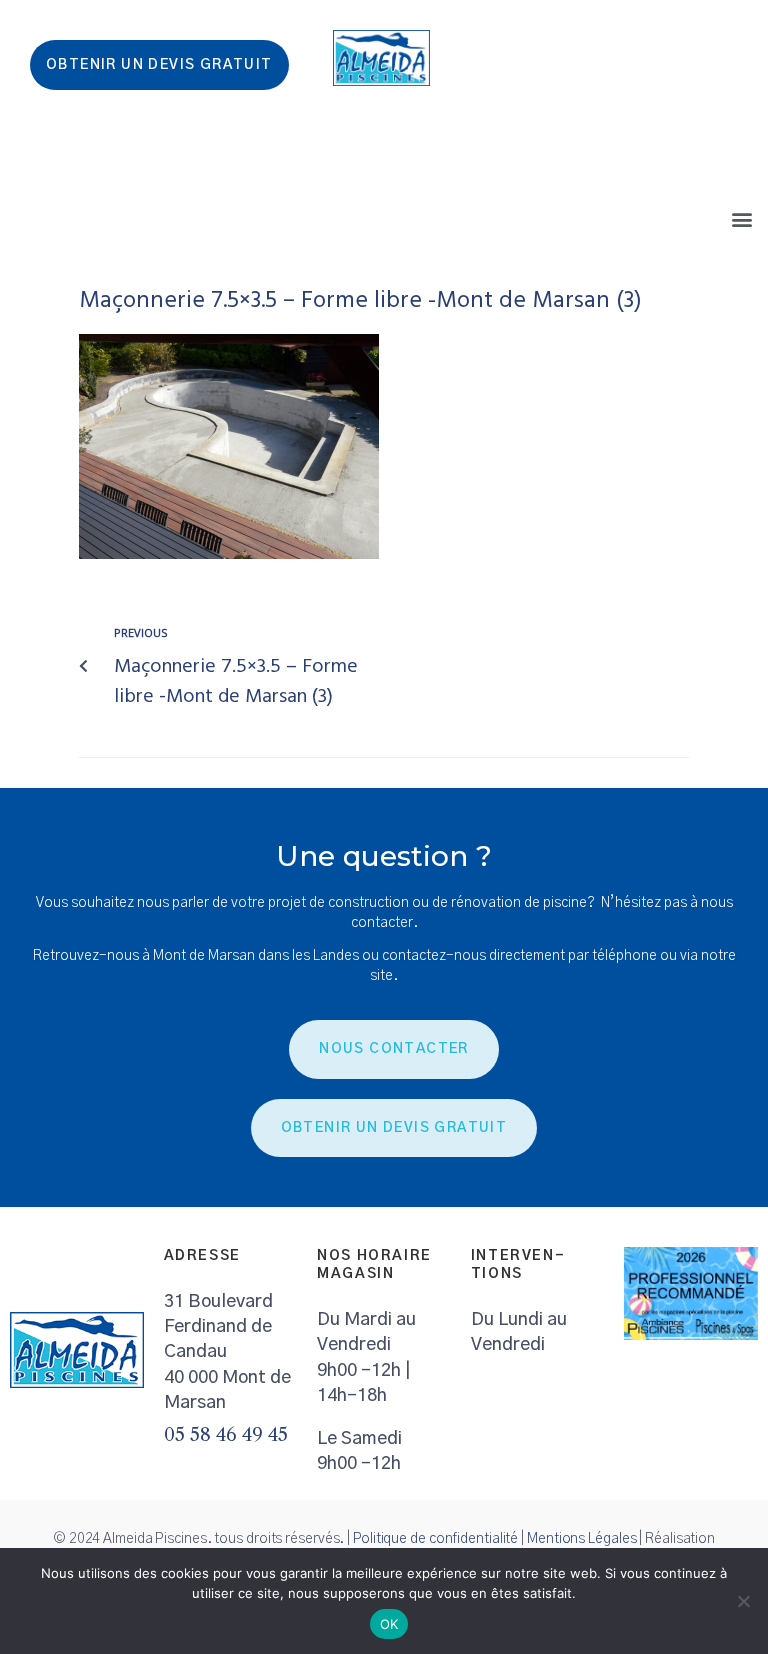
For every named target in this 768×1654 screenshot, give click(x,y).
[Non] (743, 1601)
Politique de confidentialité (435, 1539)
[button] (741, 218)
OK (389, 1624)
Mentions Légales (581, 1539)
